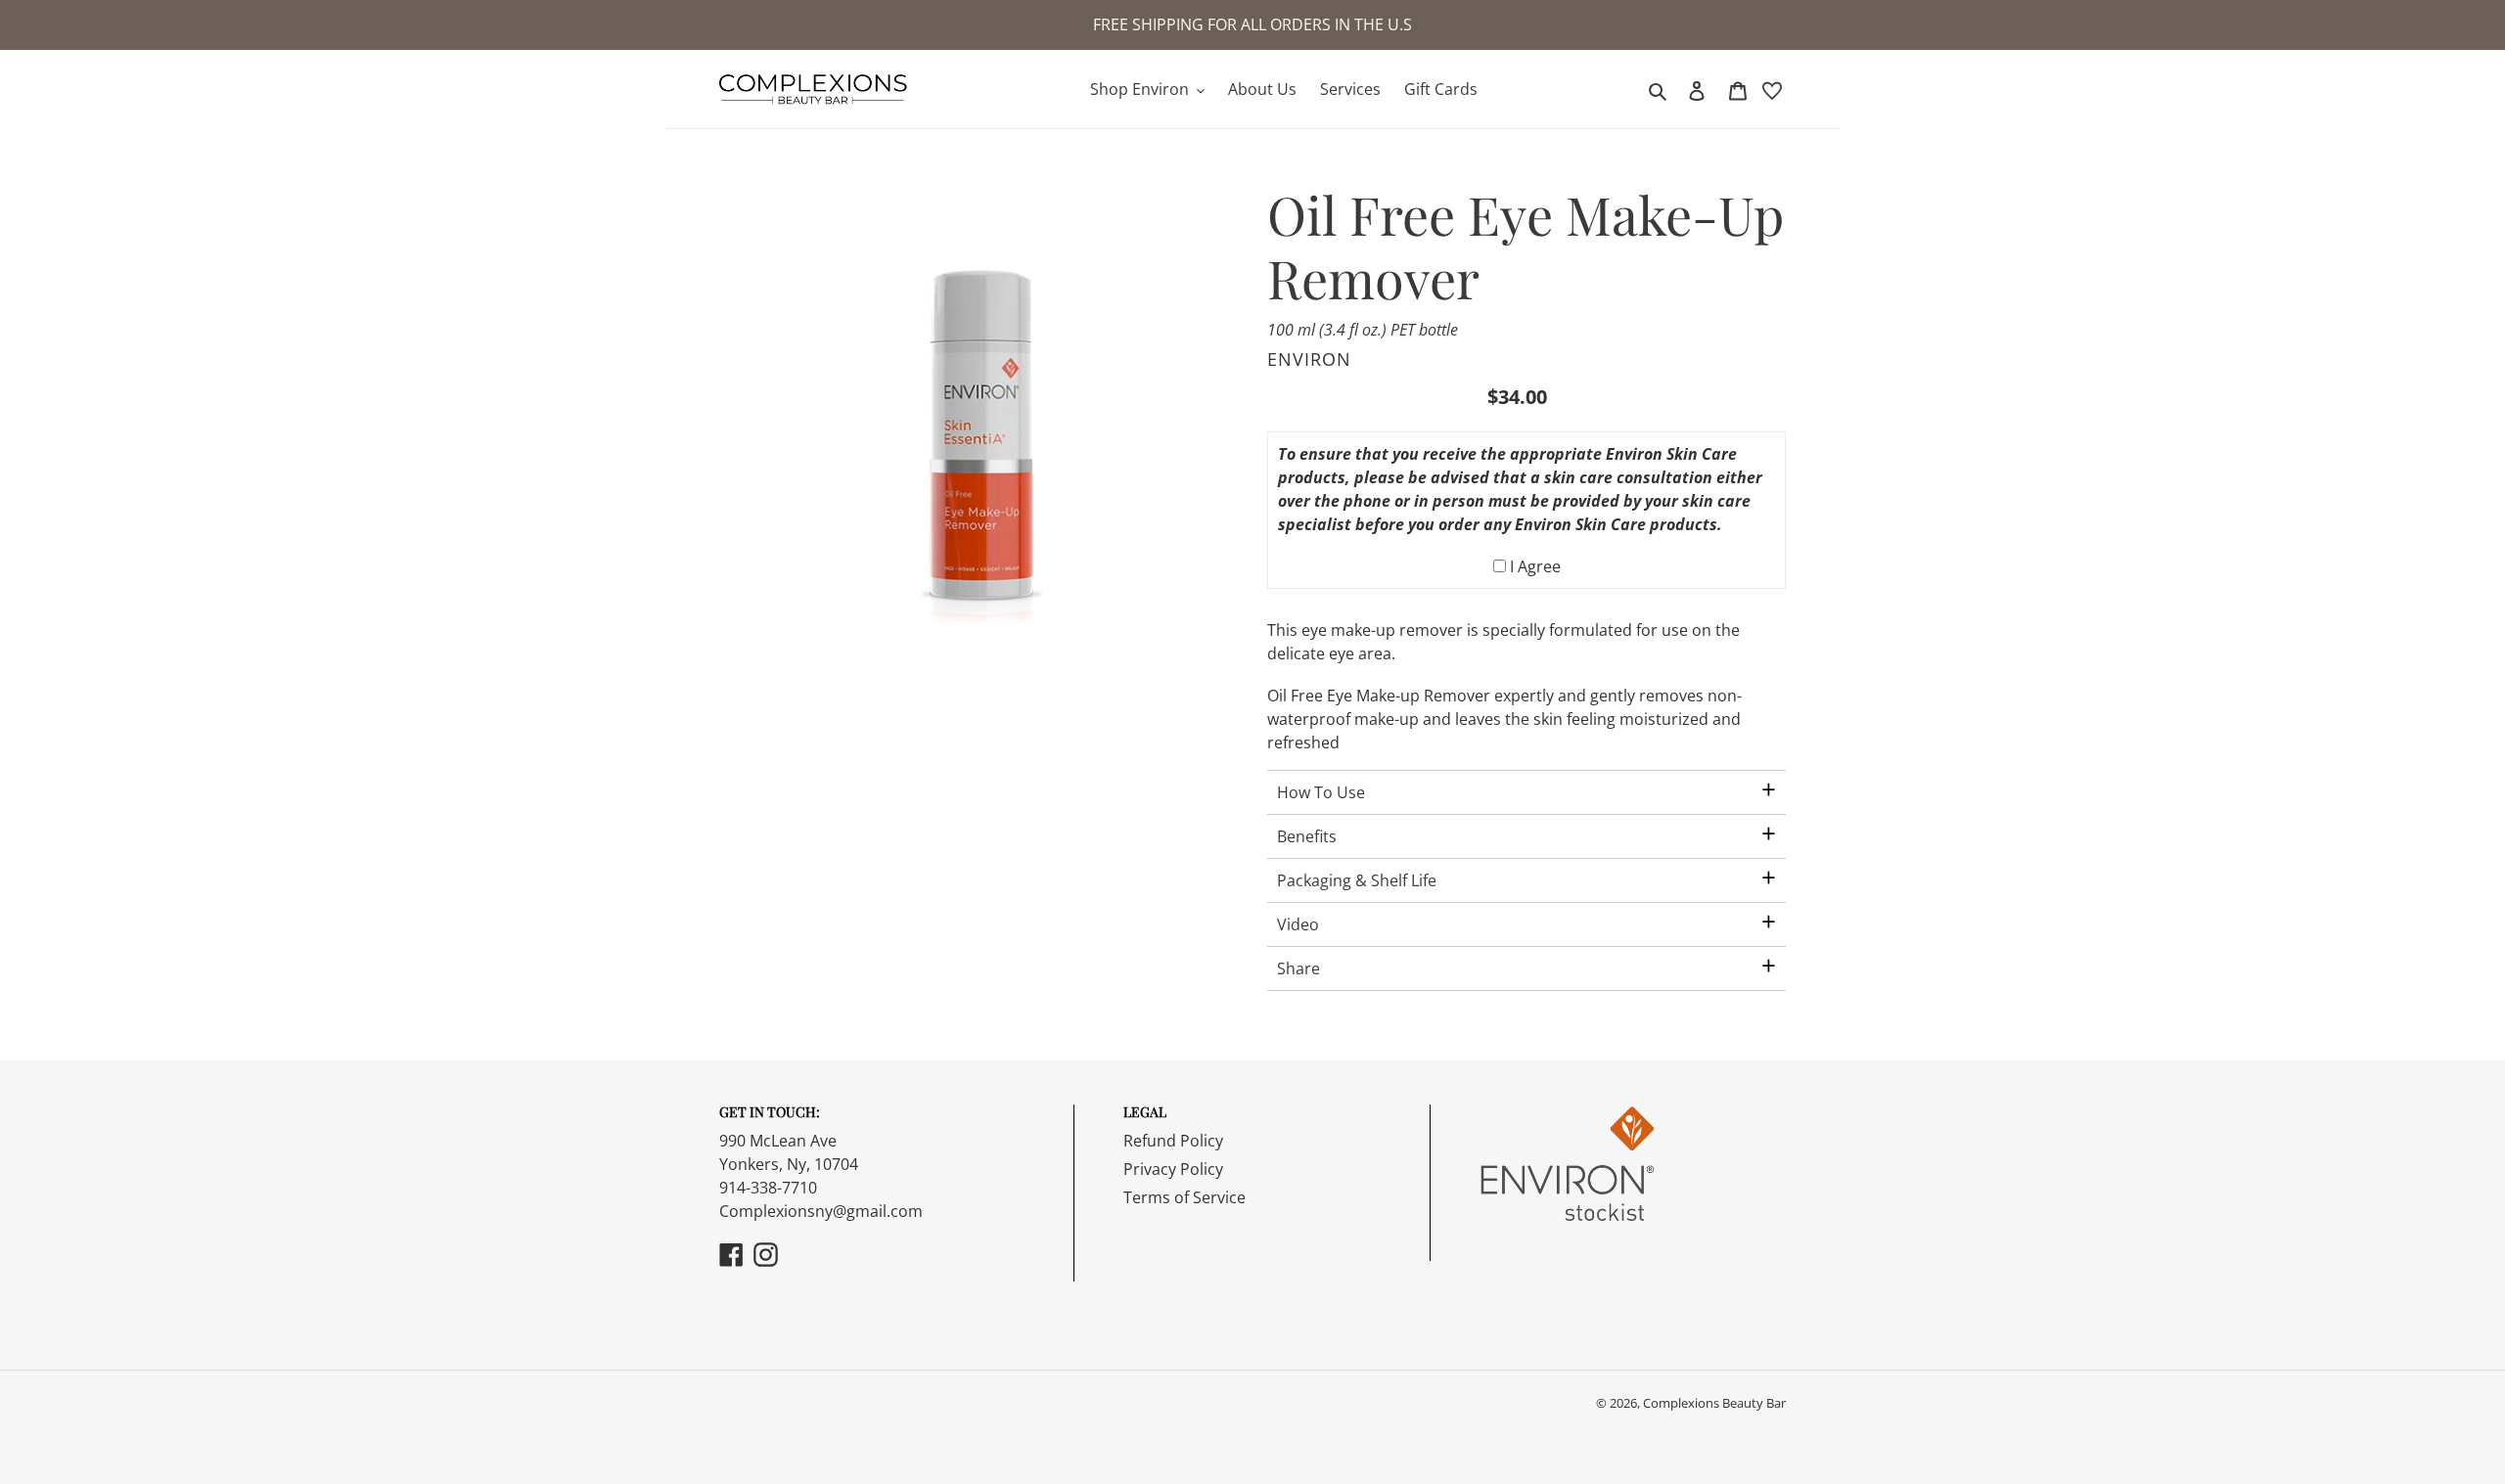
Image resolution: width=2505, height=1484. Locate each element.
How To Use (1321, 792)
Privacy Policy (1173, 1169)
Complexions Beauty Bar (1714, 1403)
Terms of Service (1184, 1197)
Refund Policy (1173, 1141)
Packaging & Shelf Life (1357, 880)
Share (1298, 968)
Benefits (1307, 836)
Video (1298, 924)
